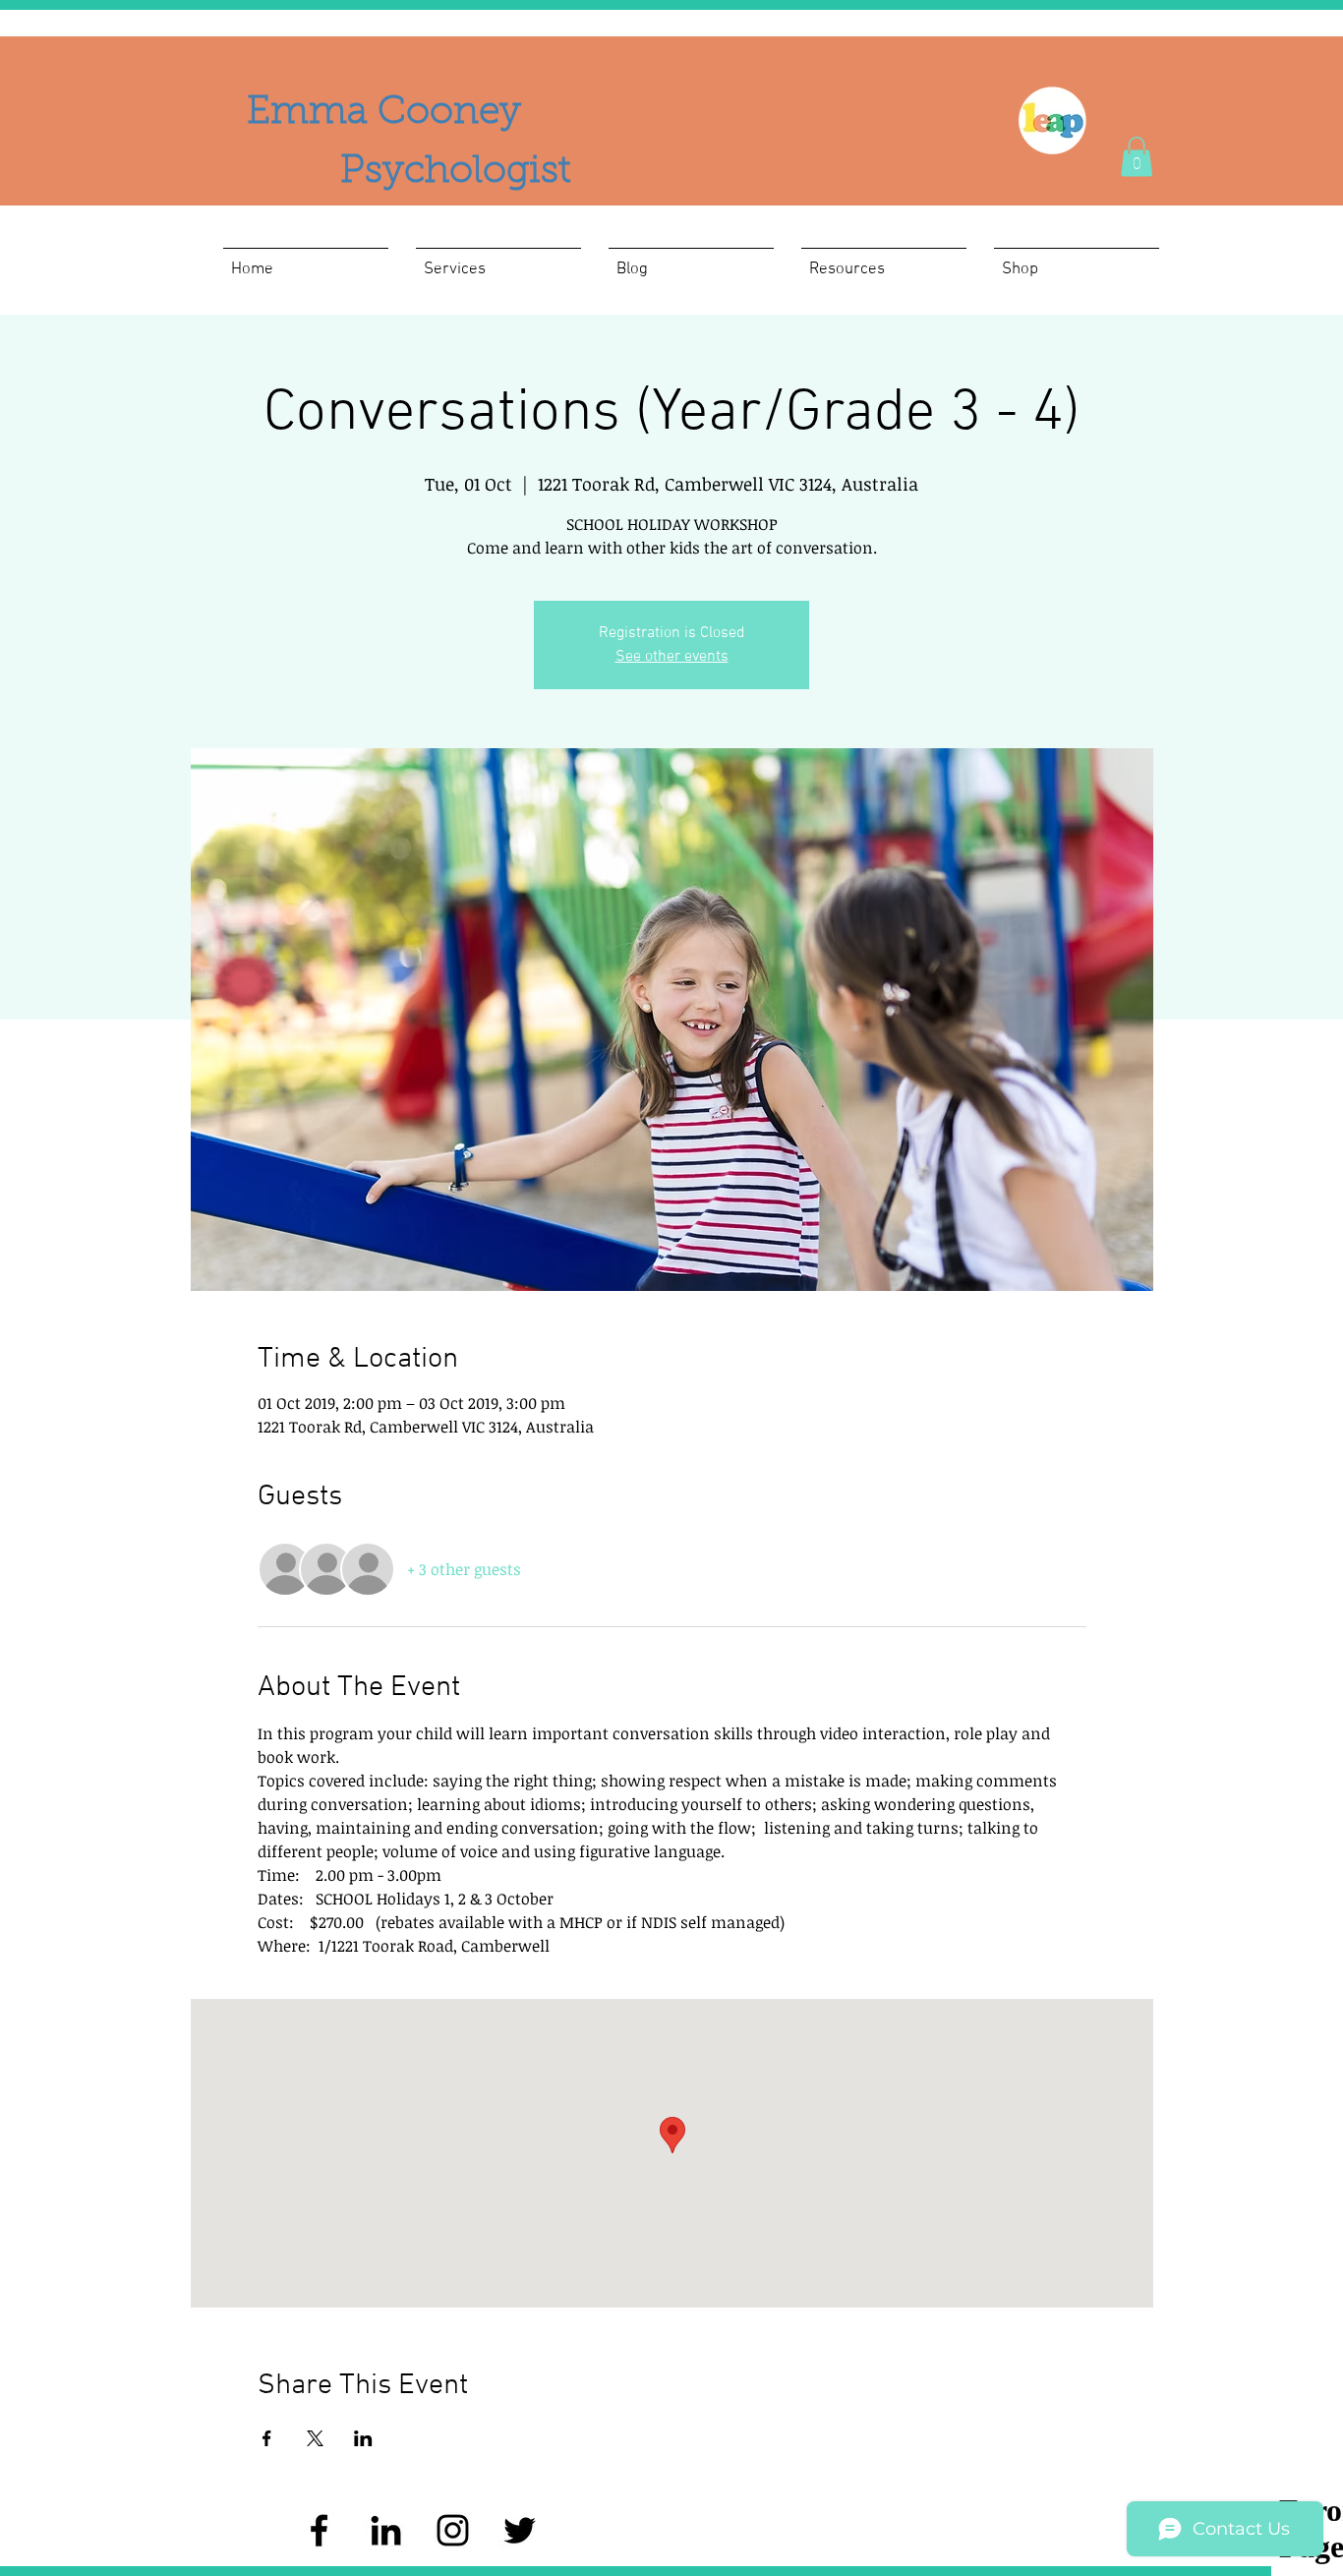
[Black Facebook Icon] (319, 2530)
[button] (1137, 157)
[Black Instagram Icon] (453, 2530)
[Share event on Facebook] (267, 2438)
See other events (672, 657)
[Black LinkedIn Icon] (386, 2530)
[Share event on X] (315, 2438)
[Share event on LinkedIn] (363, 2438)
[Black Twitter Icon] (520, 2530)
